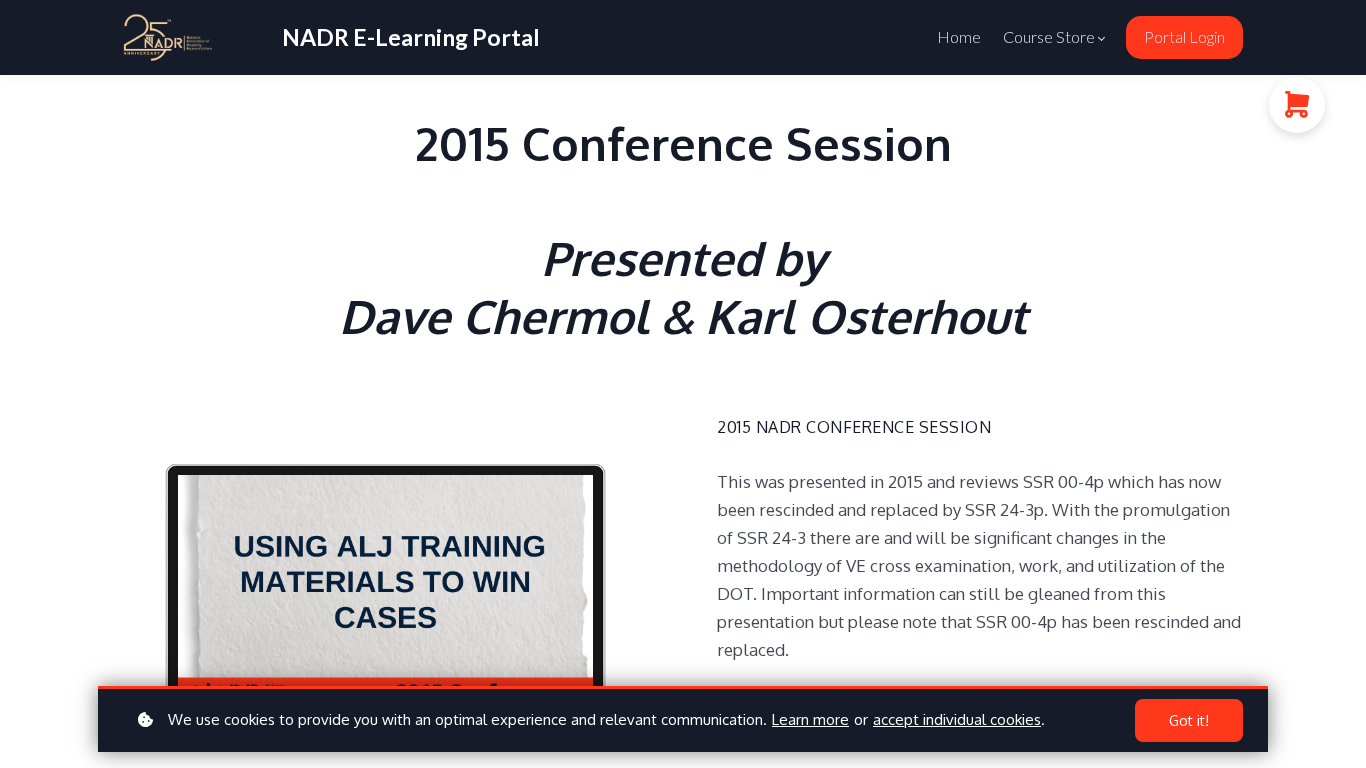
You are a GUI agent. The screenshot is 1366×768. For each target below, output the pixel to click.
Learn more (810, 719)
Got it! (1189, 720)
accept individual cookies (957, 719)
